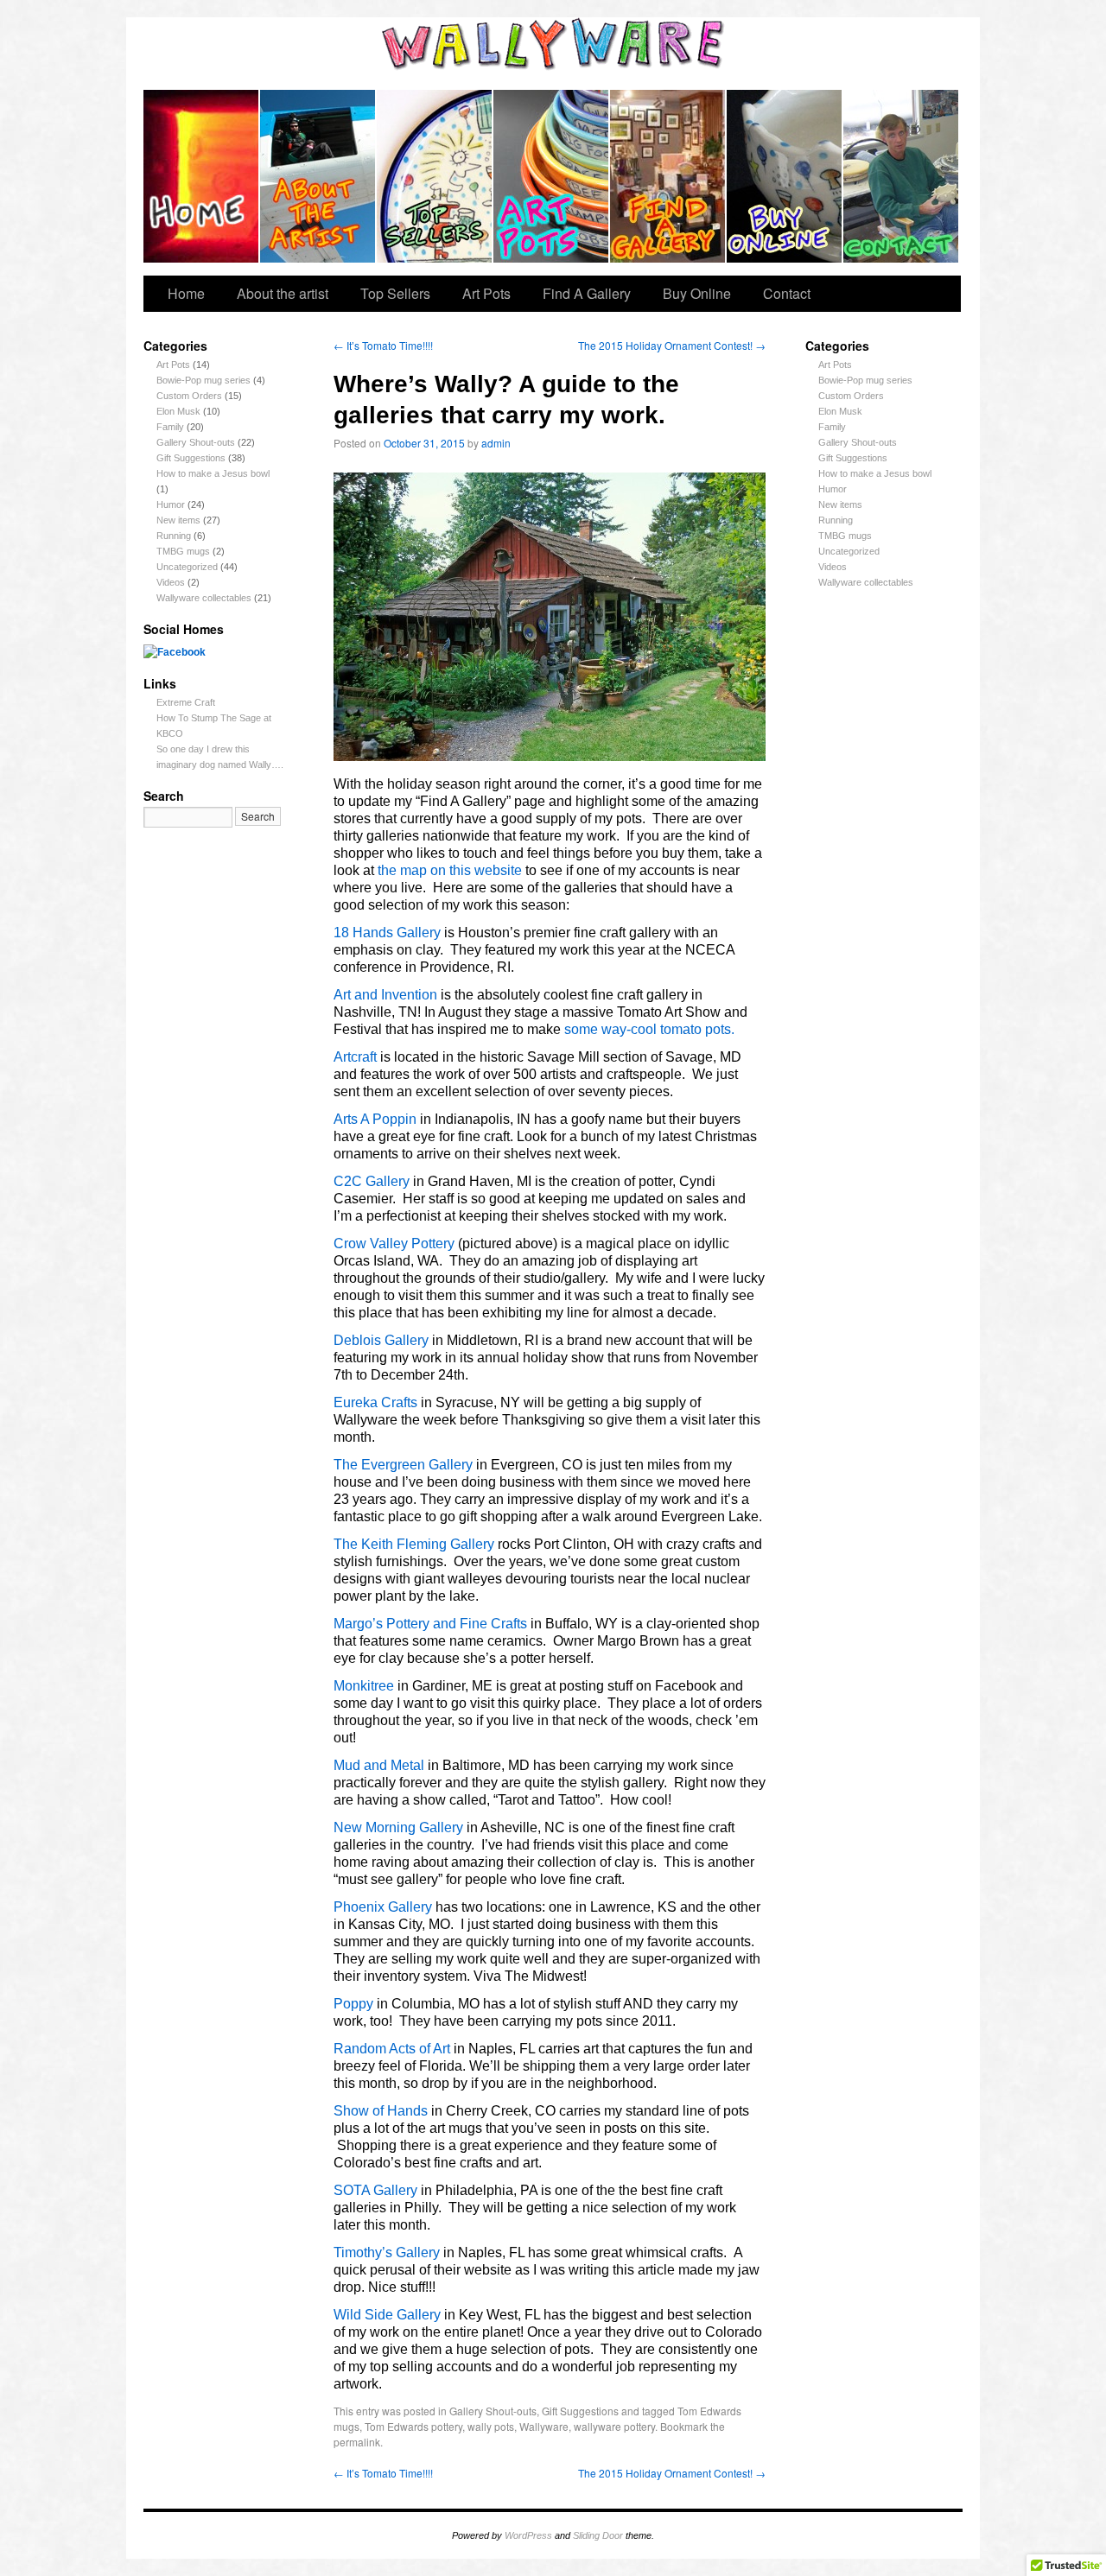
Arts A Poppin (375, 1119)
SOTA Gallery (375, 2190)
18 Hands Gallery (387, 933)
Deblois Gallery (381, 1340)
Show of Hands (381, 2111)
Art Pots (552, 176)
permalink (357, 2442)
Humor (171, 504)
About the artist (318, 176)
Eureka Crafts (375, 1402)
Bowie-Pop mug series (203, 380)
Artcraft (355, 1057)
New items (178, 520)
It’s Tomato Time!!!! (383, 345)
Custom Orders (189, 396)
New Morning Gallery (398, 1827)
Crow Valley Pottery (394, 1244)
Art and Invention (385, 995)
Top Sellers (435, 176)
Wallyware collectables (204, 598)
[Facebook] (175, 652)
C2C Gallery (372, 1181)
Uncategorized (187, 567)
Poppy (353, 2004)
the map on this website (450, 870)
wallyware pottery (614, 2426)
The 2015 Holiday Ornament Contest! (672, 345)
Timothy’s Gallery (387, 2252)
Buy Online (785, 176)
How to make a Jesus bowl (213, 473)
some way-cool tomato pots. (649, 1029)
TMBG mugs (183, 551)
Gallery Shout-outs (196, 442)
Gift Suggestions (191, 458)
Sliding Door (598, 2535)
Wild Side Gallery (387, 2315)
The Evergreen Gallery (403, 1465)
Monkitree (364, 1686)
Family (170, 427)
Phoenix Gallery (383, 1907)
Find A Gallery (668, 176)
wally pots (491, 2426)
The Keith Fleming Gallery (414, 1544)
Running (174, 536)
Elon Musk (178, 411)
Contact (901, 176)
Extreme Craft (186, 702)
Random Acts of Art (392, 2049)
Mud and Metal (379, 1765)
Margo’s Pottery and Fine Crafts (430, 1624)
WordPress (528, 2535)
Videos (171, 582)
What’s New (202, 176)
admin (496, 443)
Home (186, 293)
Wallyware (544, 2426)
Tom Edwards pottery (413, 2426)
